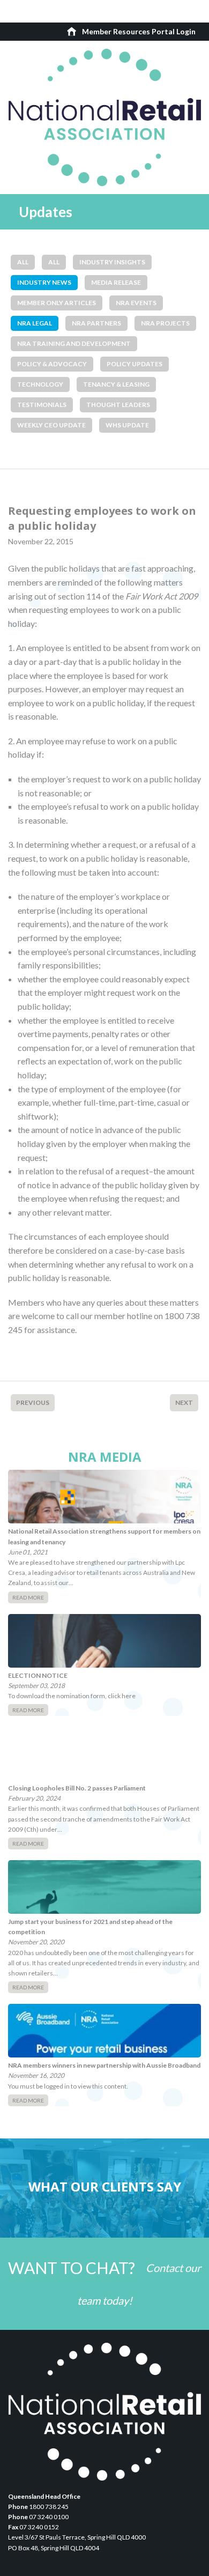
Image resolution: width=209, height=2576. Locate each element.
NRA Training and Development (74, 343)
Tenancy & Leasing (116, 384)
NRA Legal (35, 323)
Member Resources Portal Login (139, 31)
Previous (33, 1402)
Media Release (116, 282)
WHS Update (127, 425)
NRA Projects (165, 323)
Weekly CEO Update (51, 425)
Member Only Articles (57, 303)
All (23, 262)
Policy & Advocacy (52, 364)
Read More (28, 1597)
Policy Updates (135, 364)
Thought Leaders (118, 405)
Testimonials (42, 405)
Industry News (44, 282)
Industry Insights (112, 262)
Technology (40, 384)
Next (184, 1402)
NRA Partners (96, 323)
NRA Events (136, 303)
